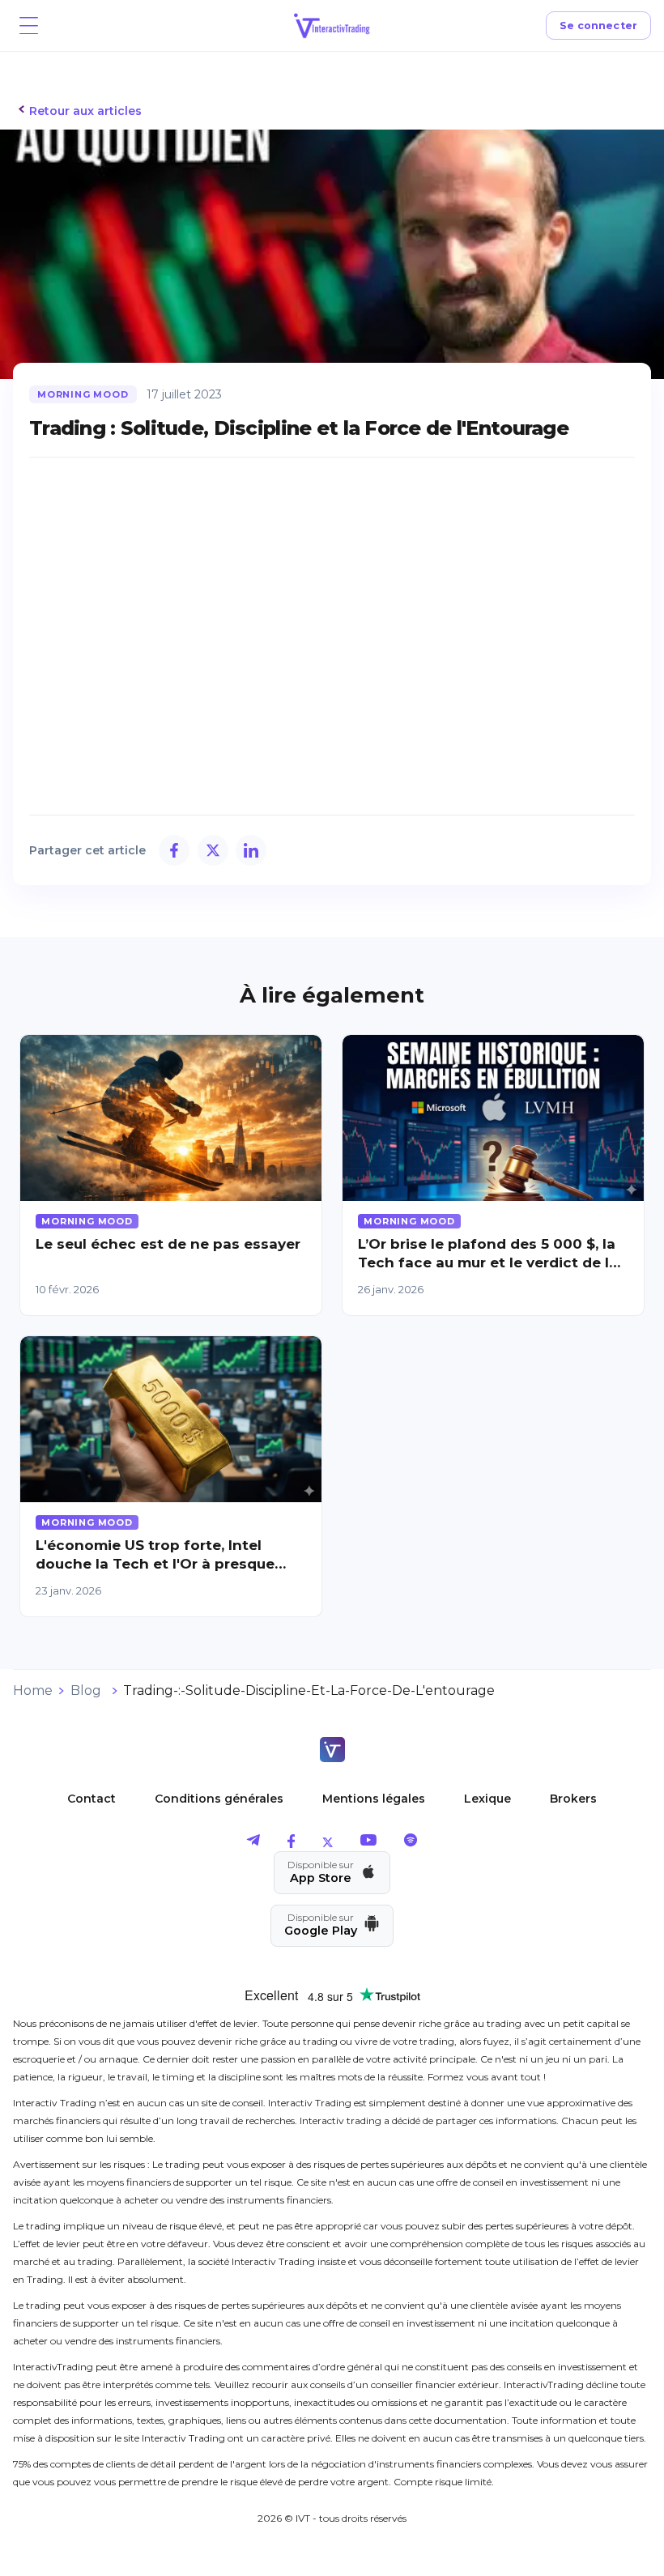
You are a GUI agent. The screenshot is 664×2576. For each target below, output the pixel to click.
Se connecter (599, 26)
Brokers (573, 1799)
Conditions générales (219, 1799)
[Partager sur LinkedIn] (251, 850)
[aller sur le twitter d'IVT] (328, 1844)
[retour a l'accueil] (332, 1751)
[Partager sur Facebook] (174, 850)
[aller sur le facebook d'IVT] (291, 1844)
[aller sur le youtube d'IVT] (368, 1844)
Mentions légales (374, 1799)
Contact (92, 1799)
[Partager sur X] (213, 850)
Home (33, 1690)
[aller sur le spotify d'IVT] (411, 1844)
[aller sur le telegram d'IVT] (253, 1844)
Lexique (487, 1799)
